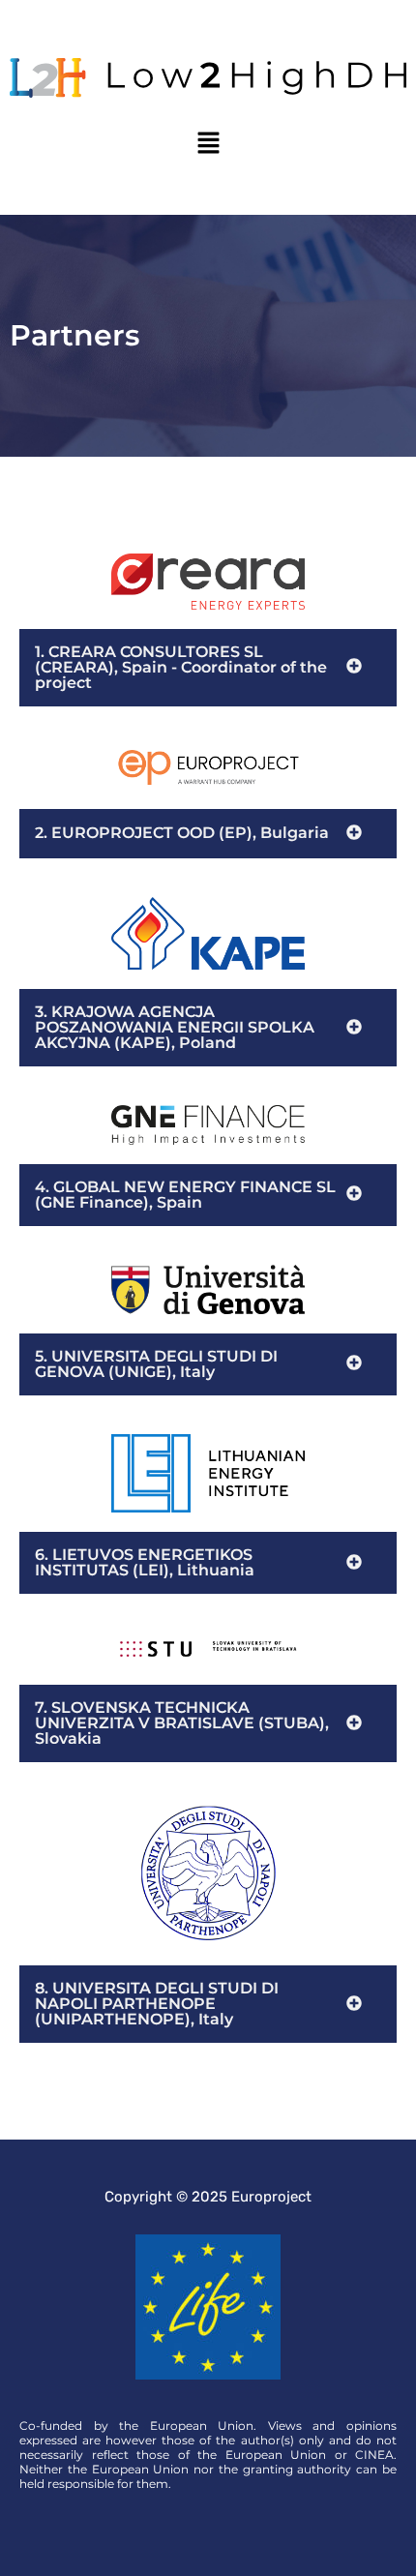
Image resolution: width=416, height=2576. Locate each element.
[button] (208, 144)
